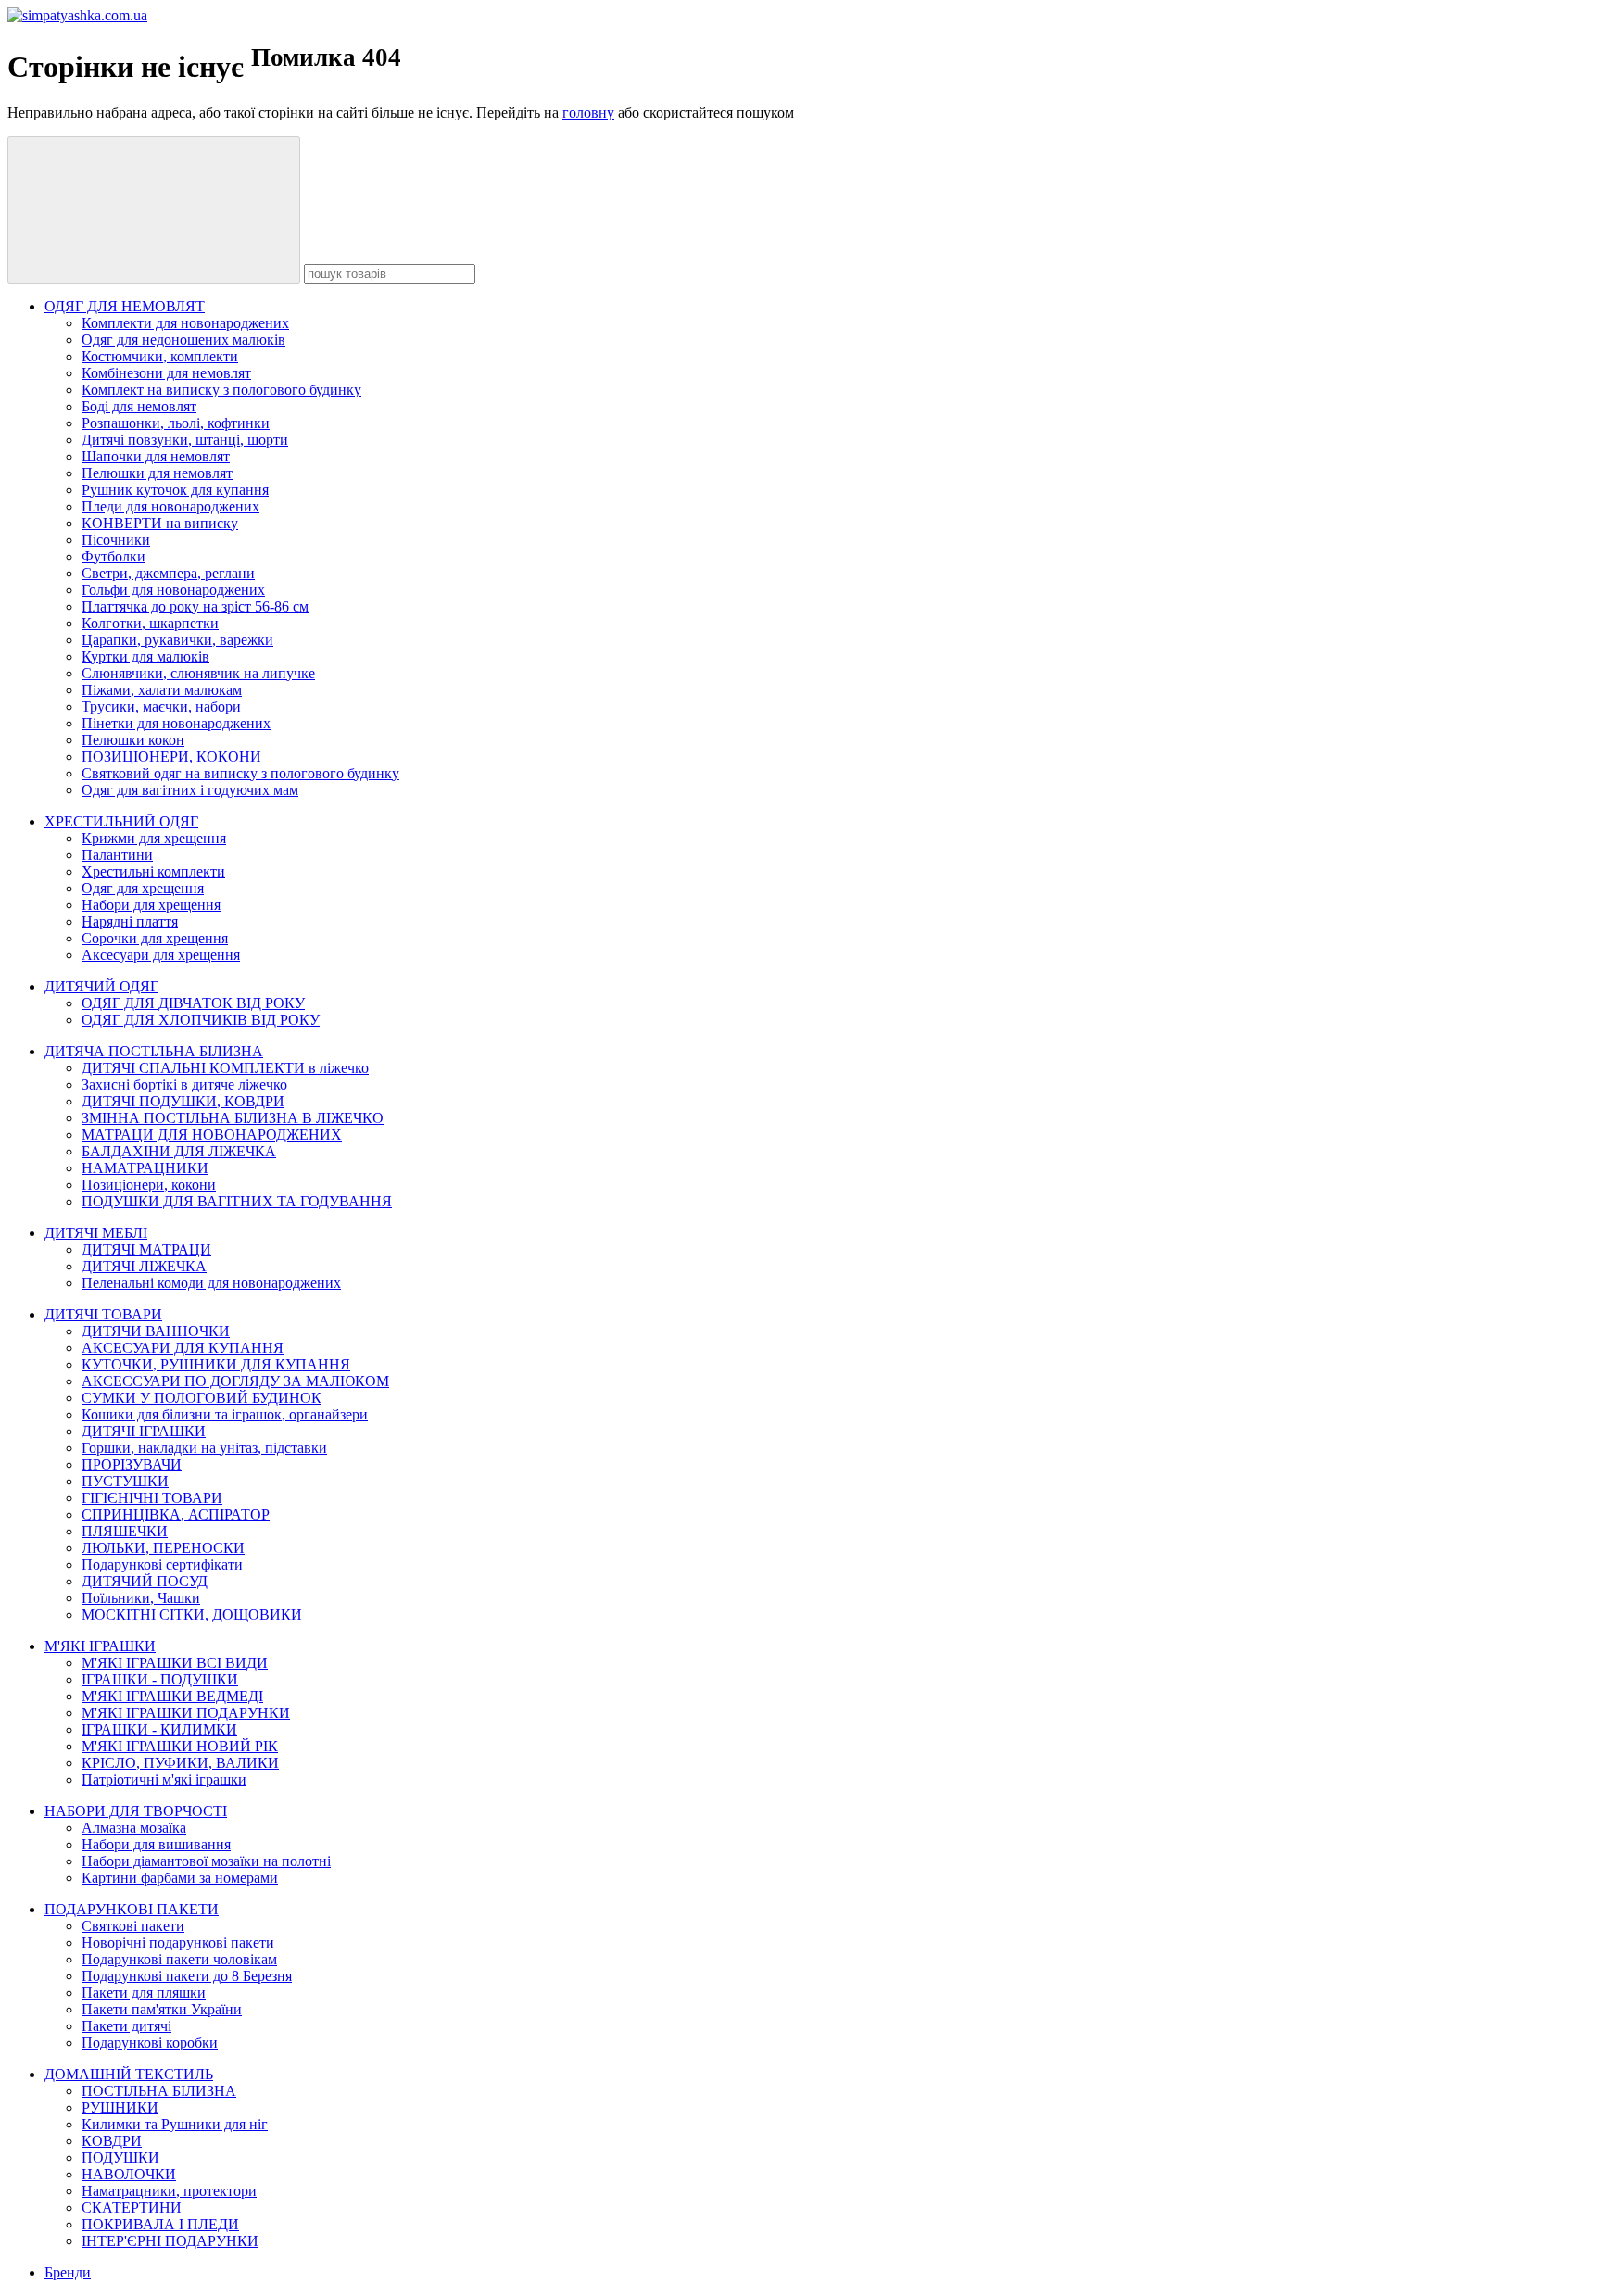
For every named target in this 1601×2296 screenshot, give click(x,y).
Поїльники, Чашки (141, 1598)
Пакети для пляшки (144, 1993)
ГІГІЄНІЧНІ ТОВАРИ (152, 1498)
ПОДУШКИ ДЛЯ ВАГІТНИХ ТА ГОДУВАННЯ (237, 1201)
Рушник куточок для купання (175, 490)
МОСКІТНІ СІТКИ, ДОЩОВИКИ (192, 1615)
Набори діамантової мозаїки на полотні (206, 1861)
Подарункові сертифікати (162, 1564)
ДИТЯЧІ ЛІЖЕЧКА (144, 1266)
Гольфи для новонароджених (173, 590)
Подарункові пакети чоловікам (179, 1959)
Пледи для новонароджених (170, 506)
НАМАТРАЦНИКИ (145, 1168)
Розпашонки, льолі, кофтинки (176, 423)
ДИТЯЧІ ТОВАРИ (103, 1314)
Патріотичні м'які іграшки (164, 1779)
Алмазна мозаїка (134, 1828)
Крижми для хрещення (154, 838)
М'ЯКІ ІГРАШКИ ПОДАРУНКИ (186, 1713)
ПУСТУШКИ (125, 1481)
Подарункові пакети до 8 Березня (187, 1976)
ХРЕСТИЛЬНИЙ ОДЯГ (121, 821)
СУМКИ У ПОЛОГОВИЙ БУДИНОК (202, 1398)
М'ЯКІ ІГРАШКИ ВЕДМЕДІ (172, 1696)
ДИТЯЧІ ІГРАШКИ (144, 1431)
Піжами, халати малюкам (162, 690)
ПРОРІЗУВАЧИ (132, 1464)
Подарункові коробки (150, 2043)
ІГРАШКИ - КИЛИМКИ (159, 1729)
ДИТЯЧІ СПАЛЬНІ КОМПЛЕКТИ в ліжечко (225, 1068)
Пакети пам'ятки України (162, 2009)
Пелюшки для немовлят (157, 473)
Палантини (117, 855)
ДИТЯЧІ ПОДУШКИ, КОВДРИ (183, 1101)
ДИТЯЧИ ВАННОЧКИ (156, 1331)
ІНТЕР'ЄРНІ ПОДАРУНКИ (170, 2241)
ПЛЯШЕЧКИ (125, 1531)
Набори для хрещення (151, 905)
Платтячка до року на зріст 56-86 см (195, 606)
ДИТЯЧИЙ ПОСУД (145, 1581)
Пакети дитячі (126, 2026)
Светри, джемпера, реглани (168, 573)
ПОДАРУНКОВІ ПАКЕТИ (132, 1909)
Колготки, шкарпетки (150, 623)
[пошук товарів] (154, 210)
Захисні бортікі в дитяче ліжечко (184, 1085)
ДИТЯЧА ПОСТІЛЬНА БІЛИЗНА (154, 1051)
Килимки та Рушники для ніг (175, 2124)
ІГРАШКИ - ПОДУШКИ (160, 1679)
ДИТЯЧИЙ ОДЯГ (101, 986)
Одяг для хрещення (143, 888)
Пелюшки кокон (133, 740)
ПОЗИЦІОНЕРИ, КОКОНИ (171, 757)
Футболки (113, 556)
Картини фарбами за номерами (180, 1878)
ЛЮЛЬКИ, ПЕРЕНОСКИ (163, 1548)
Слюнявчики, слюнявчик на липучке (198, 673)
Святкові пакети (133, 1926)
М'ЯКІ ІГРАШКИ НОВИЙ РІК (180, 1746)
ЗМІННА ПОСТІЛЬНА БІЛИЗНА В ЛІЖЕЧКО (233, 1118)
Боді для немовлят (139, 406)
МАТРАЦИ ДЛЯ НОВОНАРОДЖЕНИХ (212, 1135)
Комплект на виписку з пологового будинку (221, 390)
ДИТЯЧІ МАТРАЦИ (146, 1249)
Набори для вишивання (156, 1844)
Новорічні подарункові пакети (178, 1943)
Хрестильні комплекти (153, 871)
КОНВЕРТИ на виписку (160, 523)
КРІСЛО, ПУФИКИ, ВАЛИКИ (180, 1763)
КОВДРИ (112, 2141)
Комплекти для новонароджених (185, 323)
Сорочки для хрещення (155, 938)
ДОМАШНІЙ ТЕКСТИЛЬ (129, 2074)
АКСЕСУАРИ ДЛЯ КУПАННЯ (183, 1348)
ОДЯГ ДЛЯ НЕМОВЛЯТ (125, 306)
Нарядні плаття (130, 921)
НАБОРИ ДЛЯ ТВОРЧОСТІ (136, 1811)
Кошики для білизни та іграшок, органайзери (225, 1414)
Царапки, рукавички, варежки (177, 640)
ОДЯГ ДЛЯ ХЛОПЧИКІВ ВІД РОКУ (201, 1020)
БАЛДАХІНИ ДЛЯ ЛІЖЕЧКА (179, 1151)
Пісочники (116, 540)
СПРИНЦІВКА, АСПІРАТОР (176, 1514)
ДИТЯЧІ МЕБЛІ (96, 1233)
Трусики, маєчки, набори (161, 706)
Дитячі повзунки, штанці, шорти (185, 440)
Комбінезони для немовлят (166, 373)
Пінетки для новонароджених (176, 723)
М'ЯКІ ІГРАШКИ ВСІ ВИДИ (175, 1663)
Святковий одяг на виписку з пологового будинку (240, 773)
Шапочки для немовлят (156, 456)
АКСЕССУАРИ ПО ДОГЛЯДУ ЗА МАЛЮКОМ (235, 1381)
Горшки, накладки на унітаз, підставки (204, 1448)
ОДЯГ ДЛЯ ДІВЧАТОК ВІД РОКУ (193, 1003)
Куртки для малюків (145, 656)
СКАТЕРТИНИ (132, 2208)
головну (588, 113)
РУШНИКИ (120, 2107)
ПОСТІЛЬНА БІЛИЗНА (159, 2091)
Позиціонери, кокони (149, 1185)
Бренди (68, 2272)
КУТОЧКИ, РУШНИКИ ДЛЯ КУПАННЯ (216, 1364)
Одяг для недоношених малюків (183, 340)
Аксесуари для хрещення (161, 955)
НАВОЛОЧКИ (129, 2174)
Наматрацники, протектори (169, 2191)
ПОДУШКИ (120, 2157)
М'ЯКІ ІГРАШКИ (100, 1646)
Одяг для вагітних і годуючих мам (190, 790)
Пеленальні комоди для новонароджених (211, 1283)
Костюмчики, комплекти (160, 356)
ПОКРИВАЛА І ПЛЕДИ (160, 2224)
